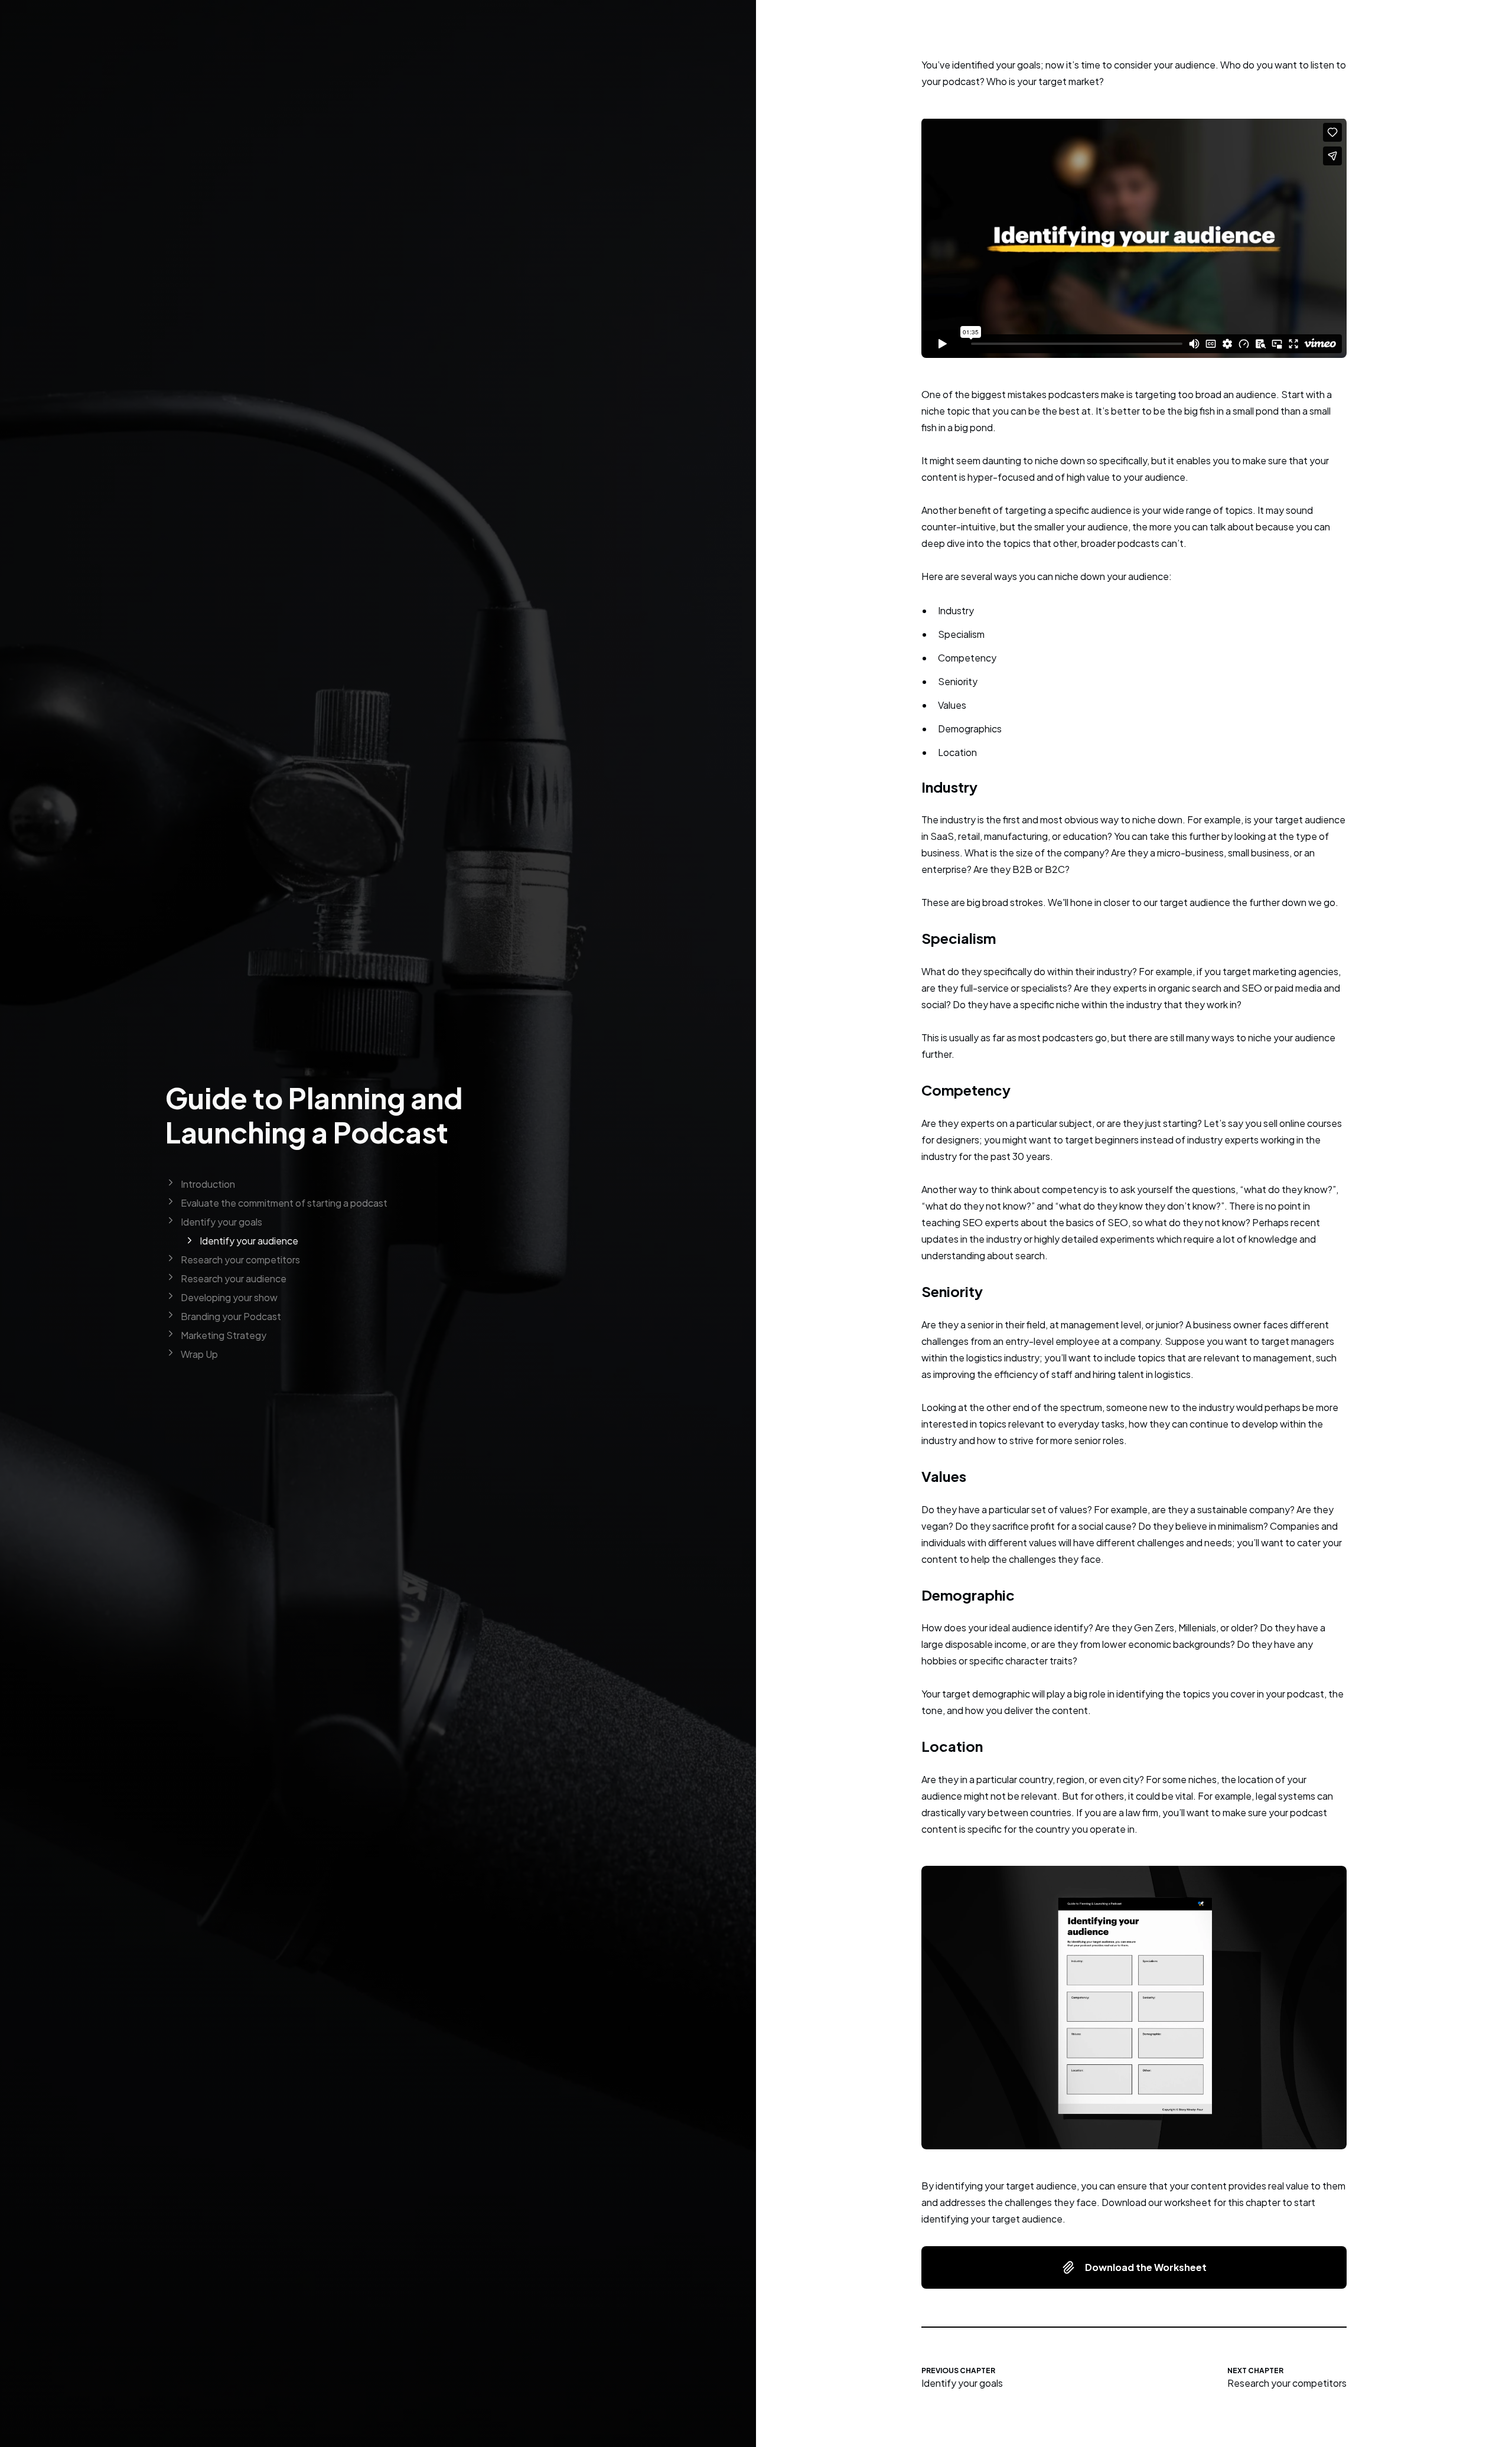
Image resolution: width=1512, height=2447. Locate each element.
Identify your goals (962, 2383)
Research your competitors (1287, 2383)
